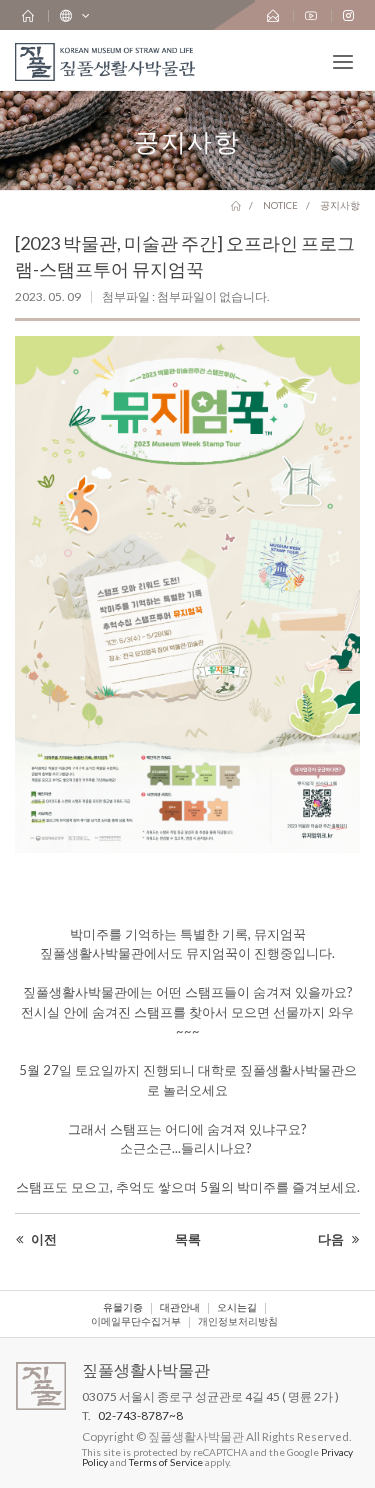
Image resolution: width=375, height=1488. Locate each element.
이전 (42, 1239)
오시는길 (237, 1308)
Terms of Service (166, 1462)
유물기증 (123, 1308)
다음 (332, 1239)
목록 (188, 1239)
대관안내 (180, 1308)
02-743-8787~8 (140, 1415)
